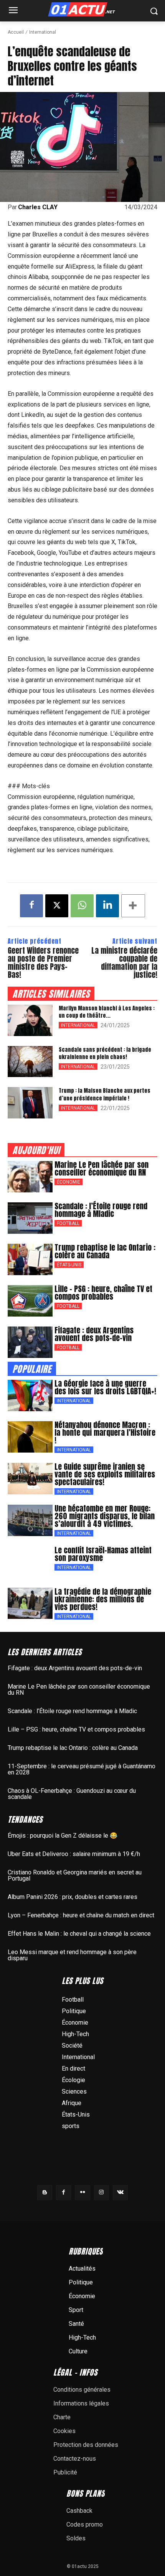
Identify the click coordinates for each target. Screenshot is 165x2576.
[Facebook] (31, 906)
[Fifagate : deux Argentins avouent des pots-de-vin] (30, 1342)
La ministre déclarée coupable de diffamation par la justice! (124, 963)
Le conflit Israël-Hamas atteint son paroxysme (103, 1554)
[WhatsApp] (82, 906)
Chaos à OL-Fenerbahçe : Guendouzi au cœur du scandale (72, 1794)
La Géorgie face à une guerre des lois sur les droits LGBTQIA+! (105, 1387)
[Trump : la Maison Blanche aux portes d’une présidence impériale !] (30, 1103)
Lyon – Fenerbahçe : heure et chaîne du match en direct (81, 1915)
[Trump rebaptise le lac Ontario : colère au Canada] (30, 1259)
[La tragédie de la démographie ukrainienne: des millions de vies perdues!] (30, 1604)
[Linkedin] (107, 906)
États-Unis (69, 1265)
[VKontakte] (120, 2193)
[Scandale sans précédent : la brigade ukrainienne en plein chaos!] (30, 1062)
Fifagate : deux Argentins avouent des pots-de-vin (94, 1334)
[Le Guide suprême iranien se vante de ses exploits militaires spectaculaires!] (30, 1479)
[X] (57, 906)
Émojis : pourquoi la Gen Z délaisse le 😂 (63, 1836)
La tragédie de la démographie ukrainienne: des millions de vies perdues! (103, 1599)
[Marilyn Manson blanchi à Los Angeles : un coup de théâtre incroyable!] (30, 1020)
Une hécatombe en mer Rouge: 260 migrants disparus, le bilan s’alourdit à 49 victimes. (105, 1516)
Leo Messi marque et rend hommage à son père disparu (72, 1955)
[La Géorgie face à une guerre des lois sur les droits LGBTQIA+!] (30, 1395)
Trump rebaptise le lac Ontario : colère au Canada (105, 1251)
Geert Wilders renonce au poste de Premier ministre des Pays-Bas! (43, 963)
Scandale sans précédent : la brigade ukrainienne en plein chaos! (105, 1054)
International (43, 32)
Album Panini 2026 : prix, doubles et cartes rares (73, 1897)
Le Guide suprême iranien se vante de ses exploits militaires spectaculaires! (105, 1474)
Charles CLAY (38, 207)
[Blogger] (45, 2193)
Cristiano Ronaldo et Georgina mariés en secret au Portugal (75, 1875)
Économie (68, 1182)
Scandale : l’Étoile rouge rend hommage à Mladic (101, 1210)
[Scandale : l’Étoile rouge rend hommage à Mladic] (30, 1218)
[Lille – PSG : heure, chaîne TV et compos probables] (30, 1301)
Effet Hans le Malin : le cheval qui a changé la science (79, 1934)
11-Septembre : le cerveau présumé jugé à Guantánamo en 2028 (82, 1769)
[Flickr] (82, 2193)
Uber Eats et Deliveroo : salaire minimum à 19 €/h (74, 1854)
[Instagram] (101, 2193)
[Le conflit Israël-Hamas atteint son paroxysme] (30, 1562)
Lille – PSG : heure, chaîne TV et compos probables (103, 1293)
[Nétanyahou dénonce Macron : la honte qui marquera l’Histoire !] (30, 1437)
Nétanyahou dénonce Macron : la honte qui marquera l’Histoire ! (105, 1432)
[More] (133, 906)
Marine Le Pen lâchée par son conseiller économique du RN (101, 1168)
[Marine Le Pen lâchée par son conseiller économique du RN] (30, 1177)
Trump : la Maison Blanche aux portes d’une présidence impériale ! (105, 1095)
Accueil (16, 32)
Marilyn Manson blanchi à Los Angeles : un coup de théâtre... (107, 1012)
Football (68, 1223)
